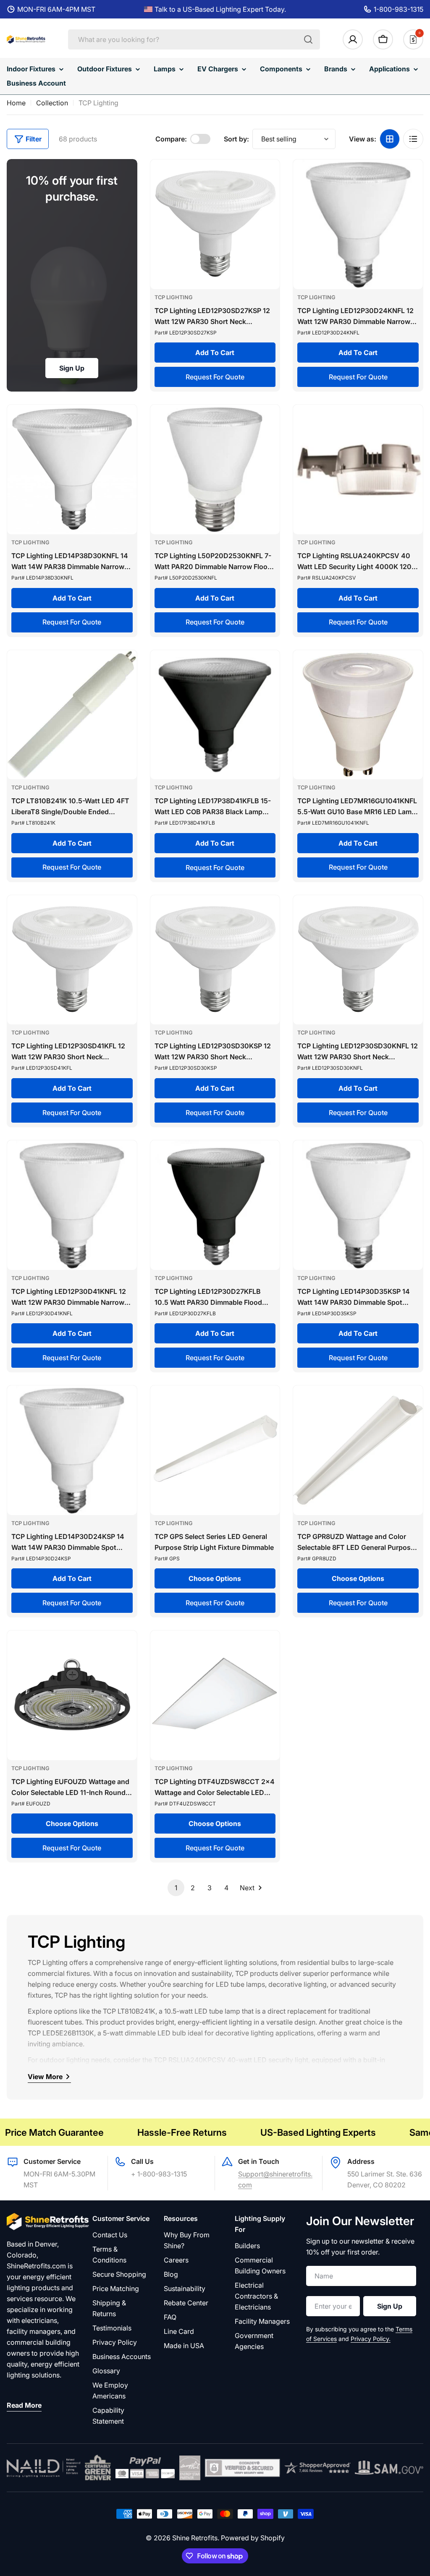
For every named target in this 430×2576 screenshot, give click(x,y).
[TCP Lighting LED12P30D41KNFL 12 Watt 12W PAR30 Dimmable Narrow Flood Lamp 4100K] (72, 1205)
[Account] (353, 39)
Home (16, 103)
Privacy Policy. (371, 2339)
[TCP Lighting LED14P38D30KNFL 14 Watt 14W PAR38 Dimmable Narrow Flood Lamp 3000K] (72, 469)
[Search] (308, 39)
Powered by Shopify (253, 2538)
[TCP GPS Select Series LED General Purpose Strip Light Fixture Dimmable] (215, 1450)
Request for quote (215, 377)
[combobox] (194, 39)
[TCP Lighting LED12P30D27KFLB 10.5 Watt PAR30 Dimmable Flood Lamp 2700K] (215, 1205)
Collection (52, 103)
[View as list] (413, 139)
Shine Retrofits (195, 2538)
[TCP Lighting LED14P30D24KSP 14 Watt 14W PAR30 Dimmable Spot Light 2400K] (72, 1450)
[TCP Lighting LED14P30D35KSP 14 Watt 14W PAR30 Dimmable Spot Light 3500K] (358, 1205)
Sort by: (236, 139)
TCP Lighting (174, 297)
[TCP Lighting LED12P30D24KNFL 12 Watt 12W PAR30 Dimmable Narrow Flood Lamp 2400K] (358, 224)
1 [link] (176, 1888)
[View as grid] (390, 139)
